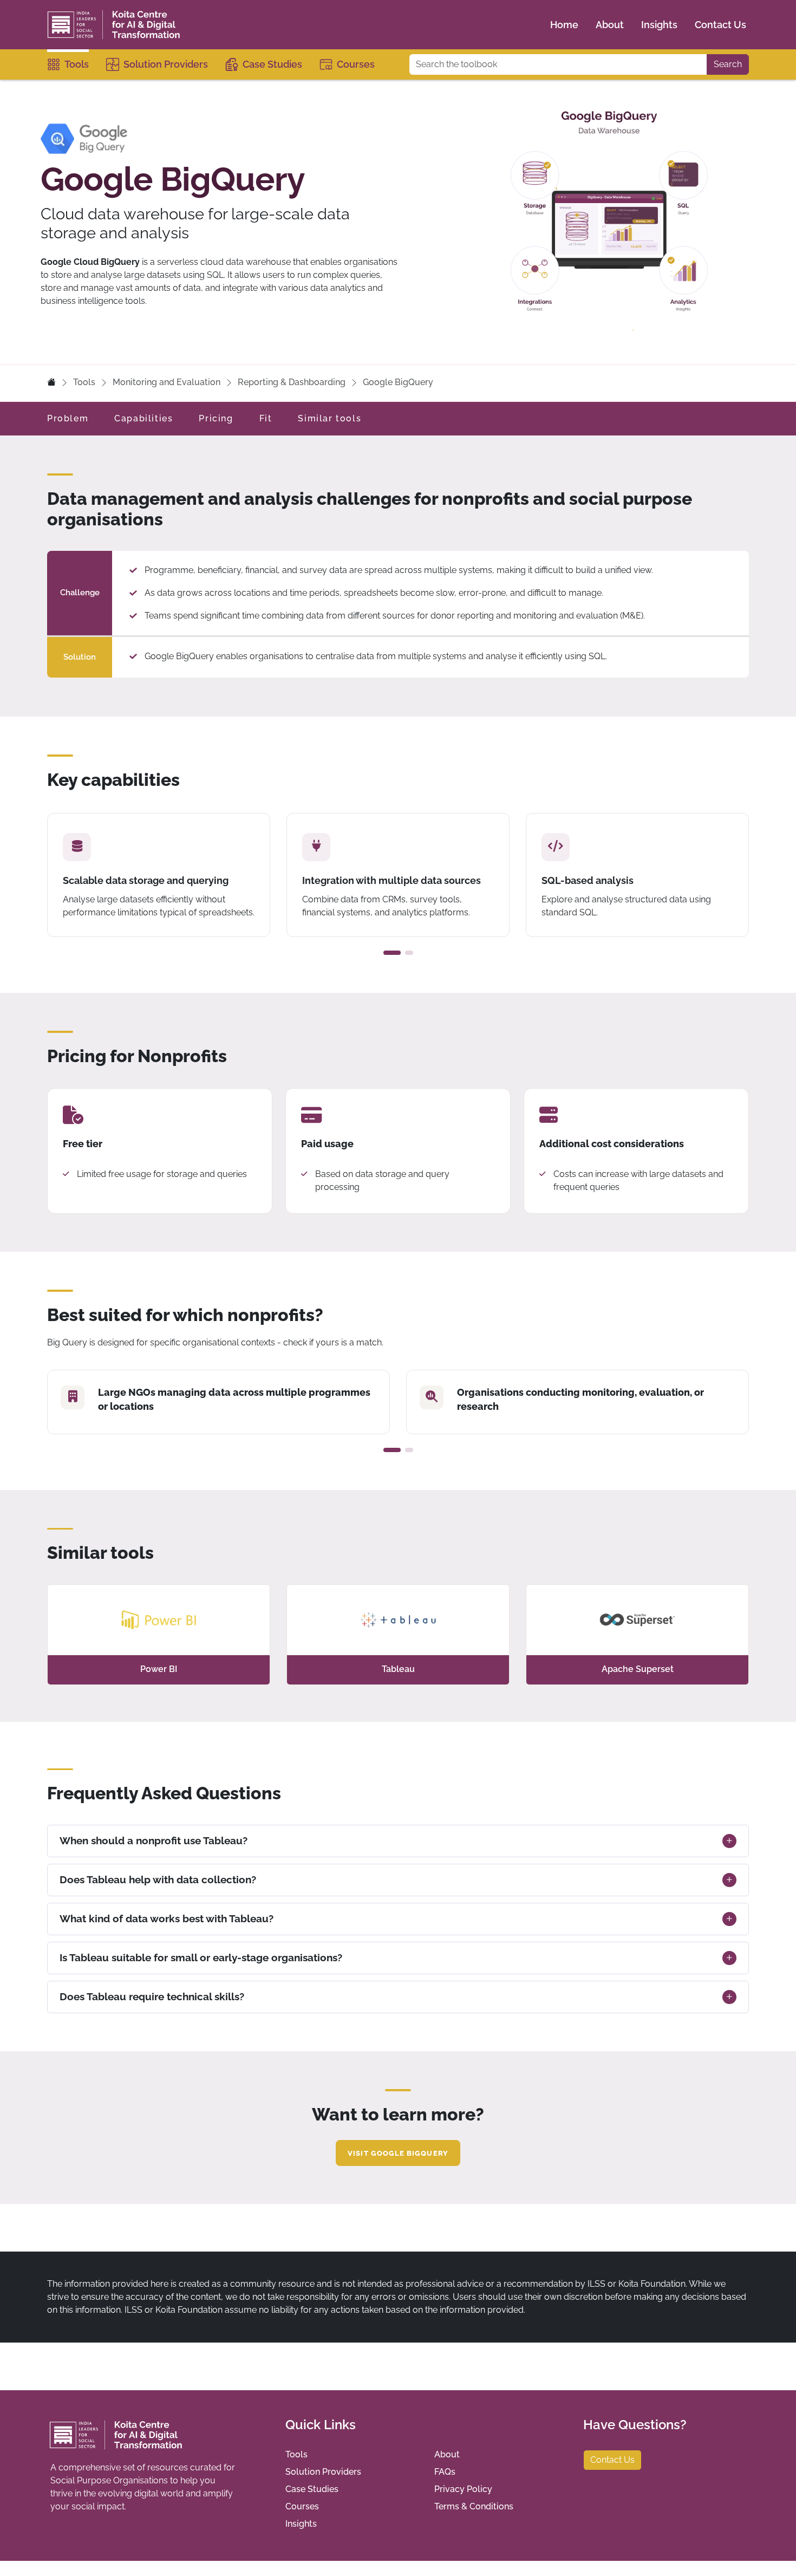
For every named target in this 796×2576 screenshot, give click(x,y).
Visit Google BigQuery (398, 2153)
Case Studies (272, 64)
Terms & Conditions (474, 2506)
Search (728, 64)
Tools (77, 64)
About (610, 25)
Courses (356, 64)
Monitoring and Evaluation (167, 382)
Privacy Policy (463, 2489)
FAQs (445, 2472)
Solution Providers (166, 64)
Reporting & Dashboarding (292, 382)
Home (564, 25)
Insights (659, 25)
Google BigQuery (398, 382)
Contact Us (720, 25)
